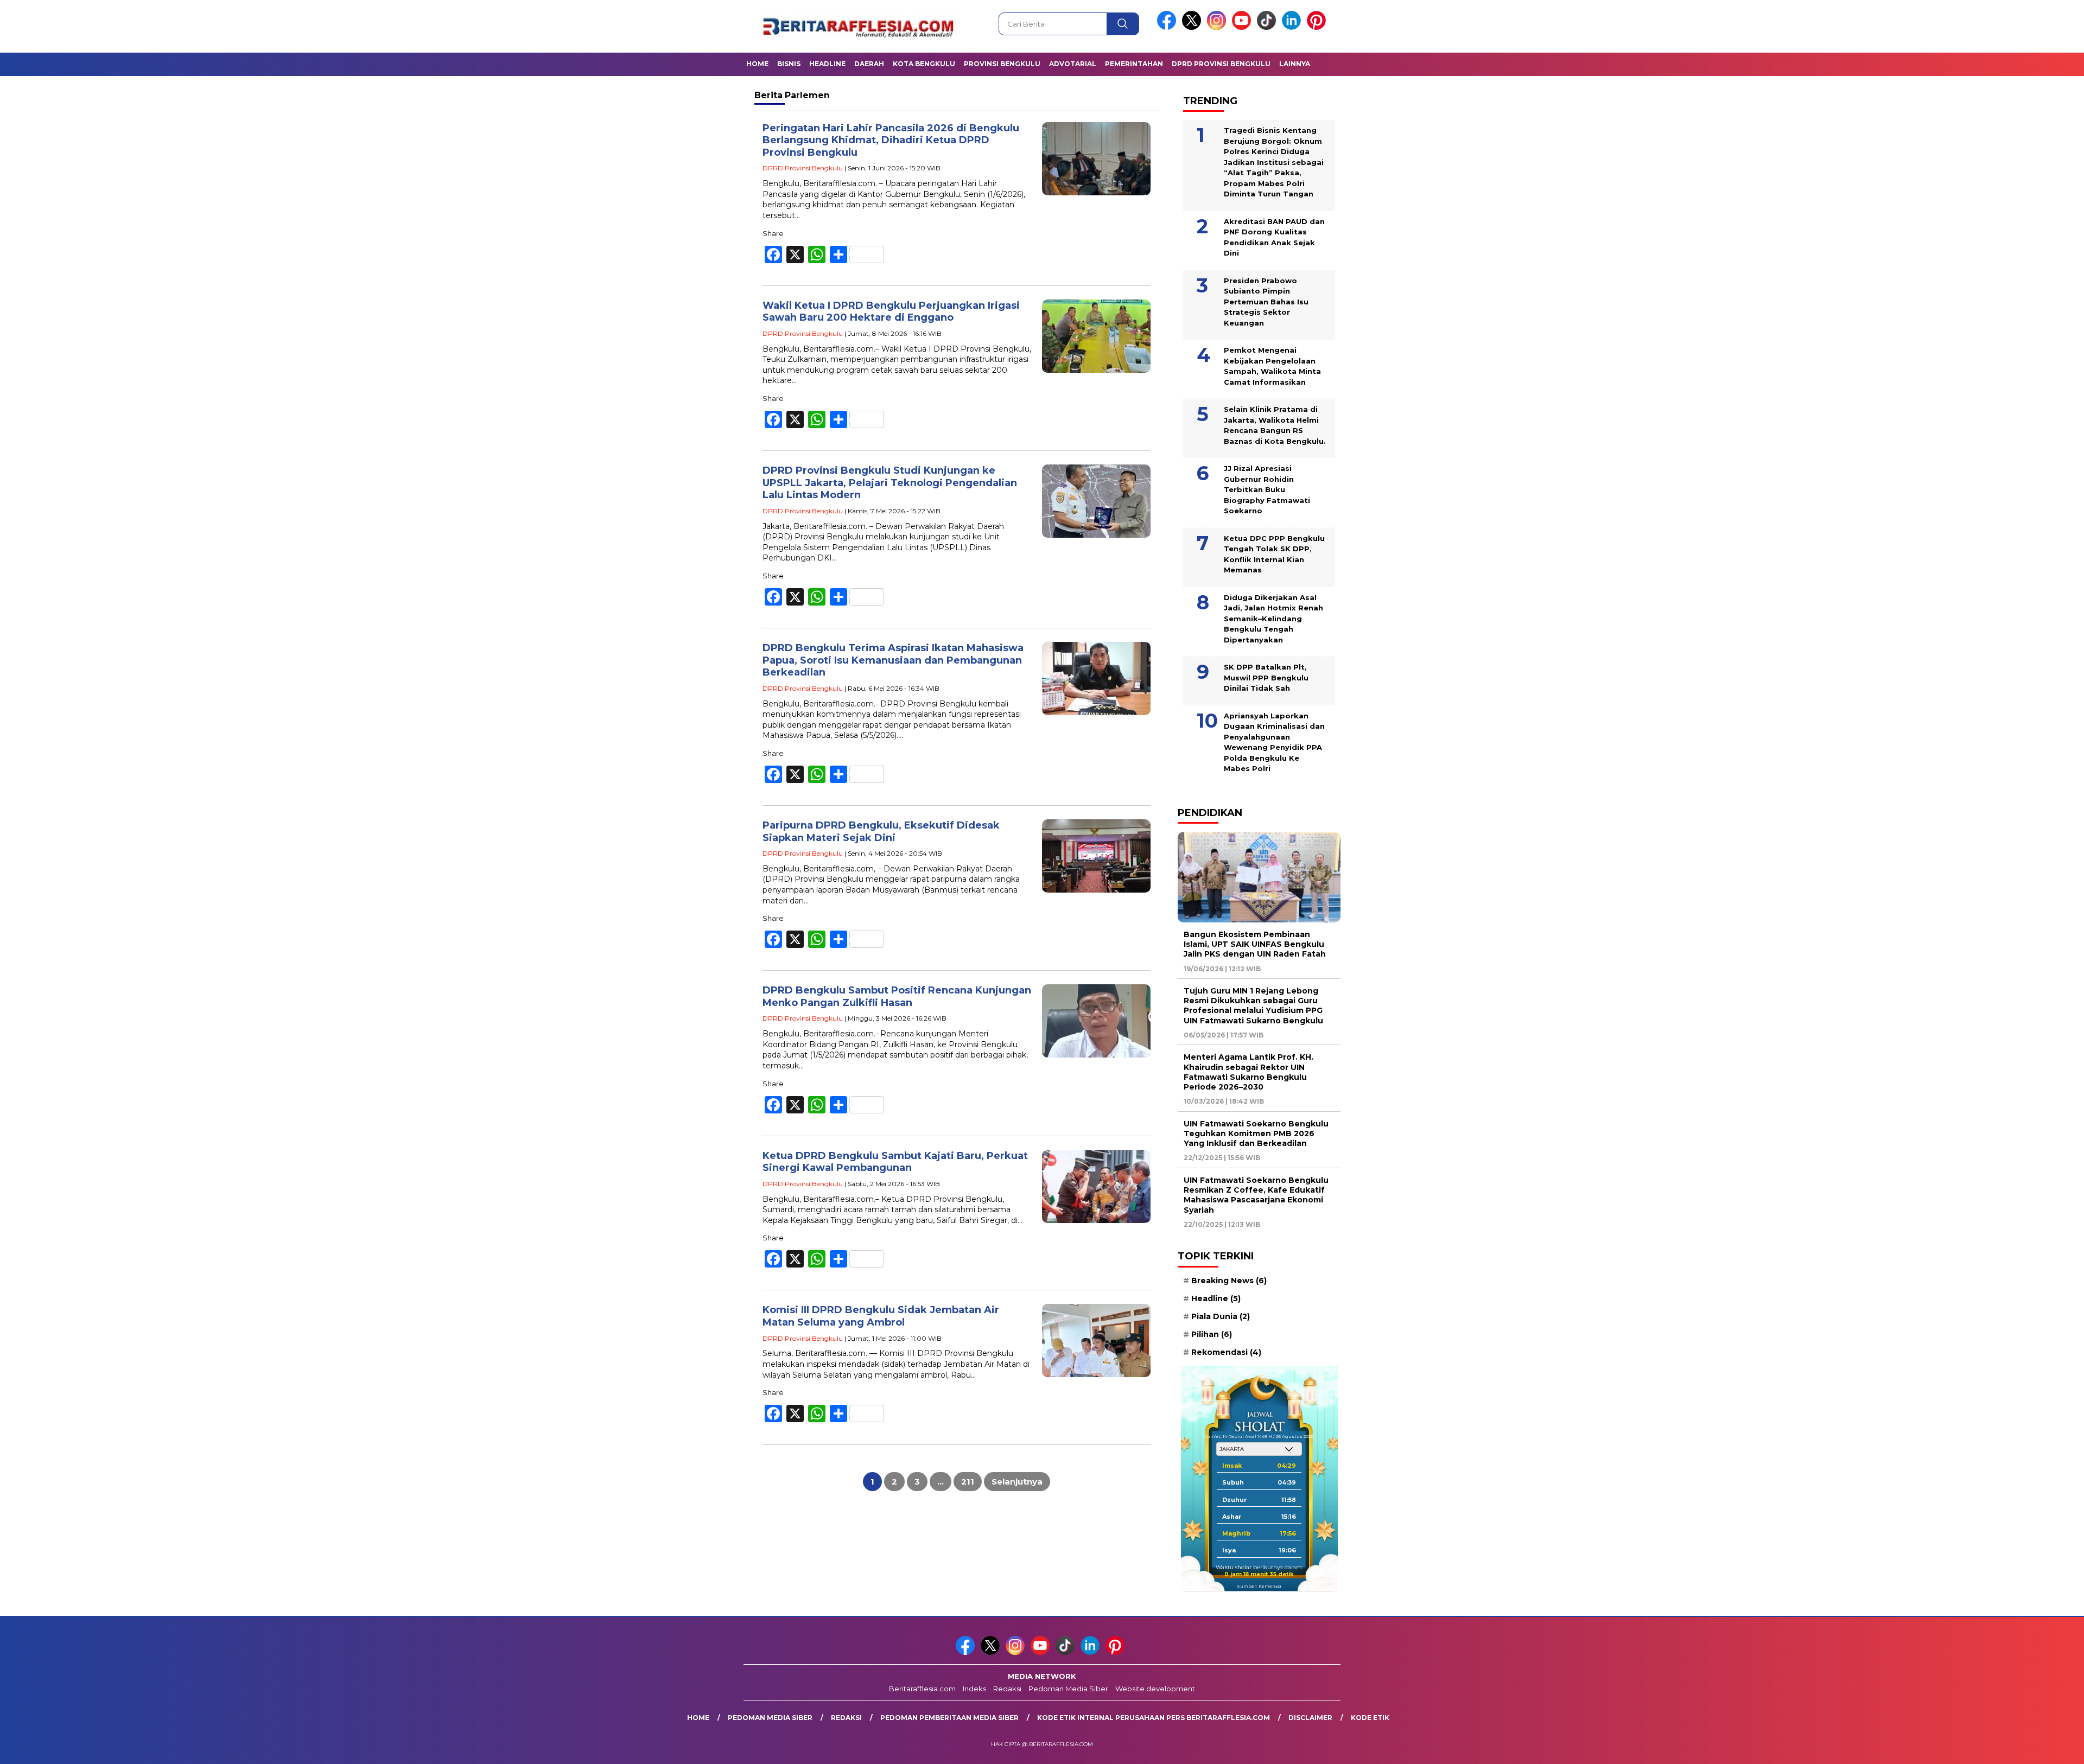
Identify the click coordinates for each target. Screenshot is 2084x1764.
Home (757, 64)
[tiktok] (1268, 27)
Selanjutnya (1017, 1482)
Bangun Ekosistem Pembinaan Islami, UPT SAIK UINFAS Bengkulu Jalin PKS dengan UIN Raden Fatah (1255, 944)
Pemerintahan (1134, 64)
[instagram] (1218, 27)
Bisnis (789, 64)
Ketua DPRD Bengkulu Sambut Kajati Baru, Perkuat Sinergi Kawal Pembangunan (895, 1162)
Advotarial (1073, 64)
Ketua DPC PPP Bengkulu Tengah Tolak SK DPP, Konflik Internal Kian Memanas (1274, 554)
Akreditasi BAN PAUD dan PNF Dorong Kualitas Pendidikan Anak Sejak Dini (1274, 237)
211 (968, 1482)
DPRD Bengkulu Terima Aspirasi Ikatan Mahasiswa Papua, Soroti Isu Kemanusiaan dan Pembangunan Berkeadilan (893, 660)
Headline (827, 64)
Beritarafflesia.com (922, 1689)
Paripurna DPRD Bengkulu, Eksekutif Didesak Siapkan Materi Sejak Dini (881, 832)
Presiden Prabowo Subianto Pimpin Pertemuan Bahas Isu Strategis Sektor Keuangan (1266, 302)
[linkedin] (1293, 27)
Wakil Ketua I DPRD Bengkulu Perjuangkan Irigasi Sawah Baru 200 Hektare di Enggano (891, 312)
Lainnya (1295, 64)
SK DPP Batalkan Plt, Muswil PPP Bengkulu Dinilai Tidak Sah (1266, 677)
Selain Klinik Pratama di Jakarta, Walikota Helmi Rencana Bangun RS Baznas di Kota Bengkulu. (1275, 425)
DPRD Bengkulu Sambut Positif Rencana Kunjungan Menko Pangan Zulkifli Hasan (897, 996)
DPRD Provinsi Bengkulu (1221, 64)
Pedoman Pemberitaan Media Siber (949, 1718)
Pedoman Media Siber (1068, 1689)
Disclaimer (1310, 1718)
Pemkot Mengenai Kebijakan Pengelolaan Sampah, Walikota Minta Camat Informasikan (1272, 366)
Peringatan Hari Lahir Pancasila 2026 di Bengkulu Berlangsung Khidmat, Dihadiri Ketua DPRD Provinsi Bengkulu (891, 140)
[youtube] (1243, 27)
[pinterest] (1318, 27)
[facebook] (1168, 27)
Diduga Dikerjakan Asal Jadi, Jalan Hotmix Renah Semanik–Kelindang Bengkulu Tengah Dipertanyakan (1273, 619)
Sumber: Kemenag (1259, 1586)
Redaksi (1007, 1689)
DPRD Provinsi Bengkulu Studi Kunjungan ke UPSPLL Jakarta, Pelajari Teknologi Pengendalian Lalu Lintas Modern (890, 483)
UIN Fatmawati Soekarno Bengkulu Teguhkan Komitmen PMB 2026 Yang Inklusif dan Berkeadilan (1256, 1133)
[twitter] (1193, 27)
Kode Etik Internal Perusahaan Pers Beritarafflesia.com (1154, 1718)
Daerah (869, 64)
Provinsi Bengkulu (1002, 64)
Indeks (974, 1689)
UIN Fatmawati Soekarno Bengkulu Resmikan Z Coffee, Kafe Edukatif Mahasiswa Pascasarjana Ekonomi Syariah (1256, 1195)
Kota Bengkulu (924, 64)
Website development (1155, 1689)
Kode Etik (1370, 1718)
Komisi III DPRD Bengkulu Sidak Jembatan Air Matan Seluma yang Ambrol (881, 1316)
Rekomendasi (1226, 1352)
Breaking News (1229, 1281)
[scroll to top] (2013, 1747)
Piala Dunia (1221, 1316)
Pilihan (1212, 1334)
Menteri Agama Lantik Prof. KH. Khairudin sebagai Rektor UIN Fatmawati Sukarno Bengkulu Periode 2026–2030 (1249, 1072)
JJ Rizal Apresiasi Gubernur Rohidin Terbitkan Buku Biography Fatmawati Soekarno (1267, 489)
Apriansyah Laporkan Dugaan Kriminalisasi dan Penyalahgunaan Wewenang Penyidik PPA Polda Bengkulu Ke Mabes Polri (1274, 742)
